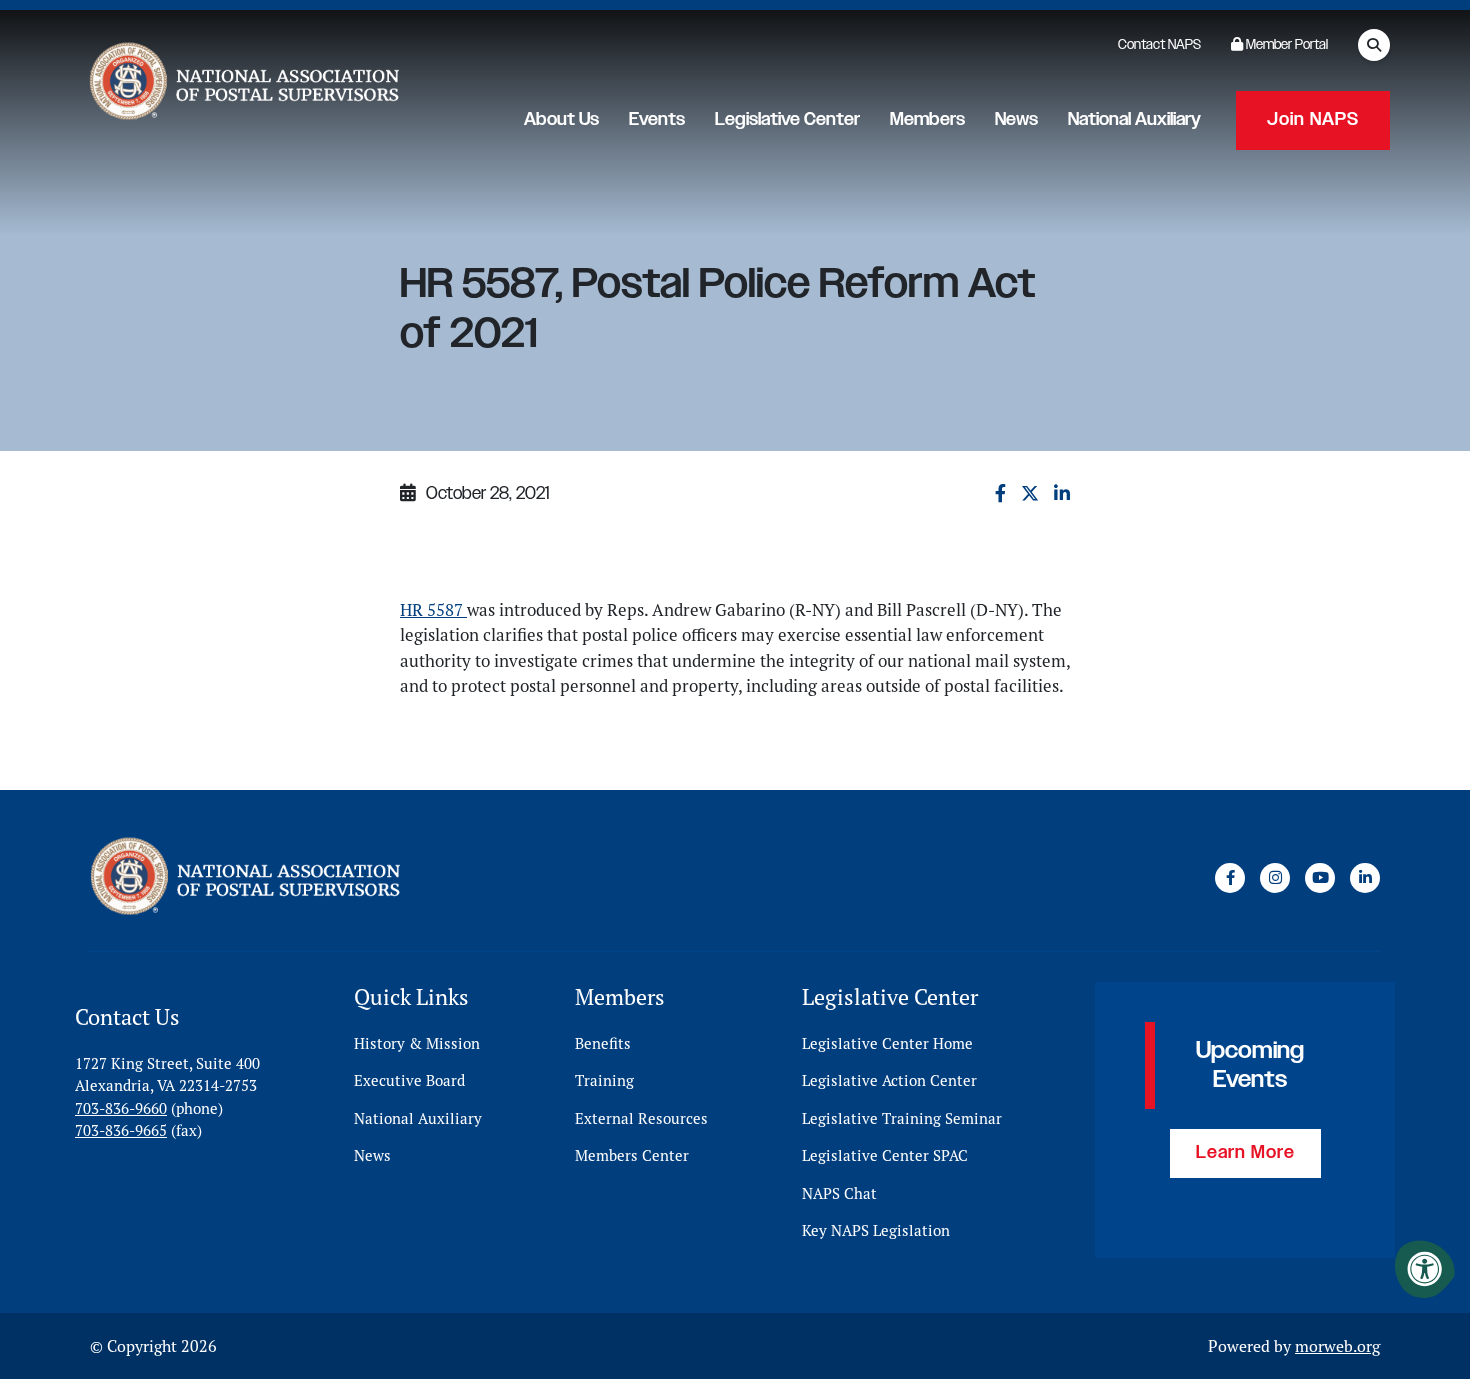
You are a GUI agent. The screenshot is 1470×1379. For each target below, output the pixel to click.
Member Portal (1285, 45)
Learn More (1245, 1153)
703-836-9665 (121, 1130)
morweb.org (1337, 1346)
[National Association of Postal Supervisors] (242, 85)
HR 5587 (433, 610)
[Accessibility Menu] (1425, 1269)
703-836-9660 (121, 1108)
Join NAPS (1313, 120)
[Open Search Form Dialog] (1374, 45)
